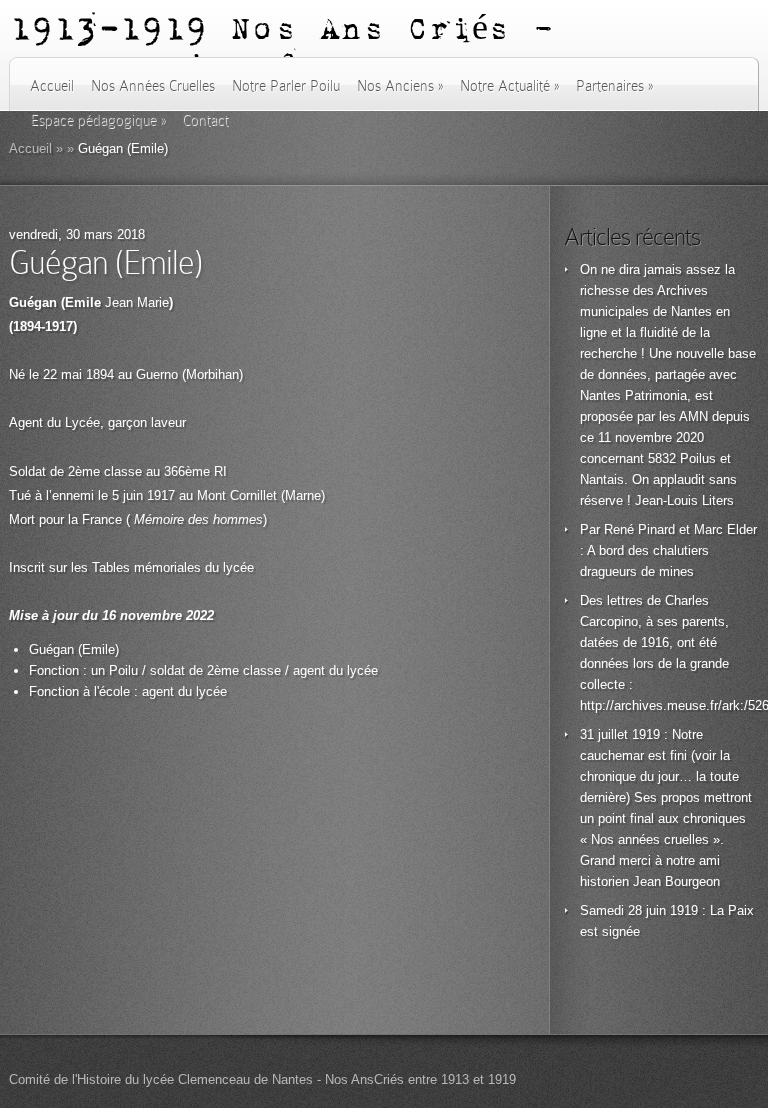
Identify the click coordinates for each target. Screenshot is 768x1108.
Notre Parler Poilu (286, 86)
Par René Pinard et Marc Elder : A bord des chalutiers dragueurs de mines (668, 550)
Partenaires (614, 86)
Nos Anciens (400, 86)
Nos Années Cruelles (153, 86)
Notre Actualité (509, 86)
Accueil (52, 86)
